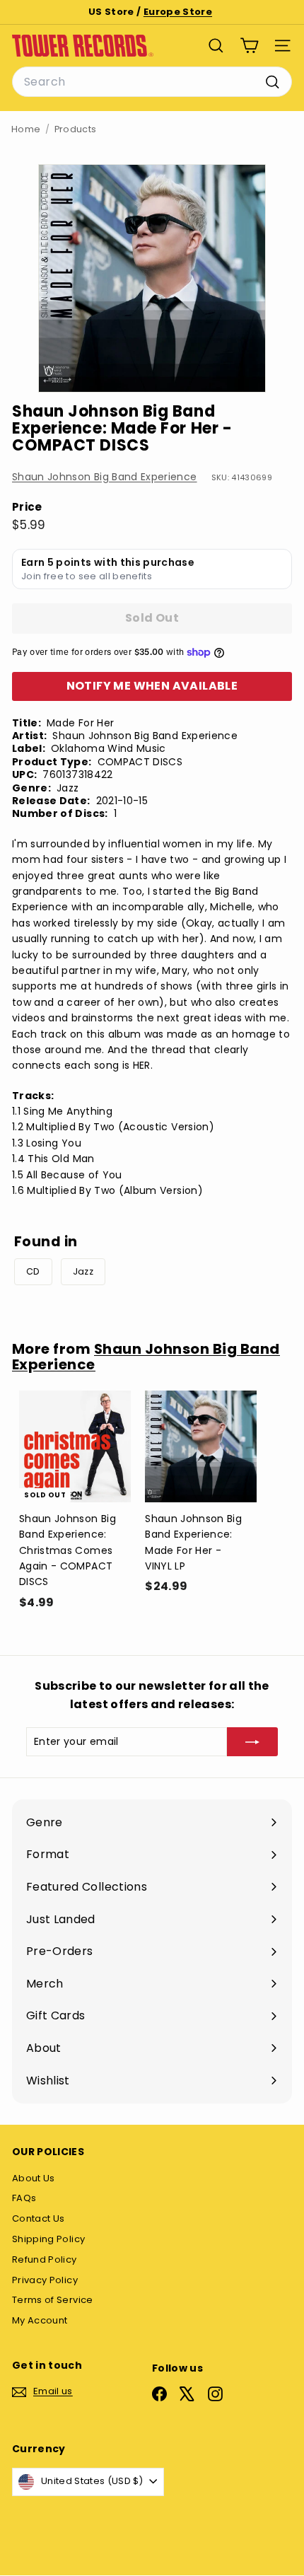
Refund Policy (45, 2259)
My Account (40, 2320)
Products (76, 129)
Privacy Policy (45, 2280)
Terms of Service (53, 2300)
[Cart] (249, 46)
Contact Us (39, 2218)
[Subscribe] (252, 1741)
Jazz (83, 1271)
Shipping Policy (48, 2239)
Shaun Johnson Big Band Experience (105, 477)
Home (26, 129)
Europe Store (178, 12)
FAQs (24, 2198)
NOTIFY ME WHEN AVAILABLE (152, 686)
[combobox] (152, 82)
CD (33, 1271)
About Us (34, 2178)
